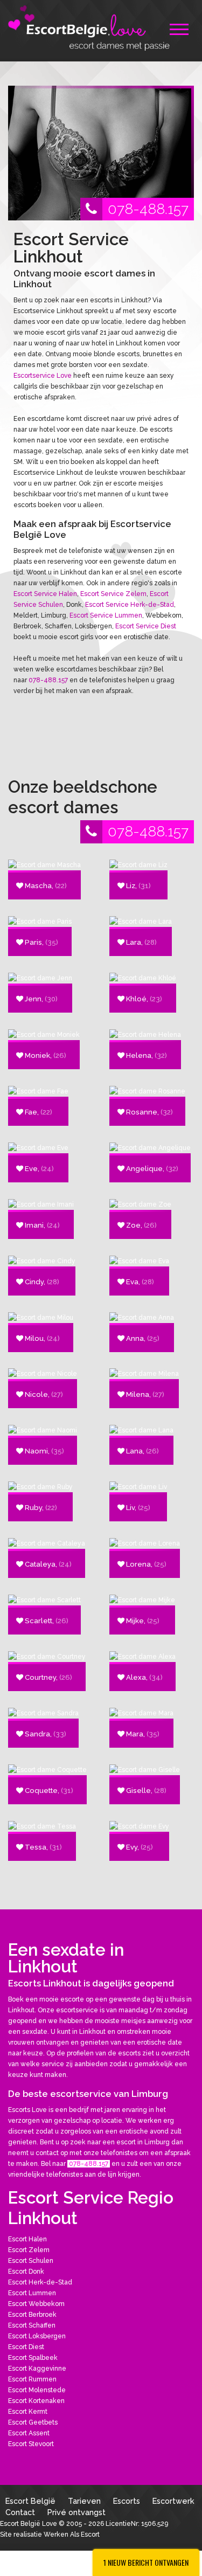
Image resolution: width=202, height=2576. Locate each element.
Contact (20, 2512)
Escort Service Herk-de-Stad (130, 605)
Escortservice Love (43, 376)
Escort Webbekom (36, 2304)
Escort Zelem (29, 2250)
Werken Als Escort (72, 2535)
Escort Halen (27, 2239)
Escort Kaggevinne (37, 2369)
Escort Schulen (31, 2261)
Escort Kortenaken (36, 2401)
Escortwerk (173, 2501)
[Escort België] (89, 27)
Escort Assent (29, 2433)
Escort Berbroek (32, 2315)
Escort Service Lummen (106, 615)
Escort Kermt (28, 2412)
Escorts (127, 2501)
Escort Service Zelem (113, 594)
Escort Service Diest (146, 626)
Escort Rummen (32, 2379)
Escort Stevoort (31, 2444)
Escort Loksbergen (37, 2336)
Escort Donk (26, 2272)
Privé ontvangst (76, 2512)
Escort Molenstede (37, 2390)
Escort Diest (26, 2347)
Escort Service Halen (45, 594)
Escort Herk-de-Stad (40, 2282)
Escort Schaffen (32, 2325)
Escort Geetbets (33, 2422)
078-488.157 (148, 209)
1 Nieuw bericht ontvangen (146, 2562)
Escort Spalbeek (33, 2358)
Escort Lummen (32, 2293)
